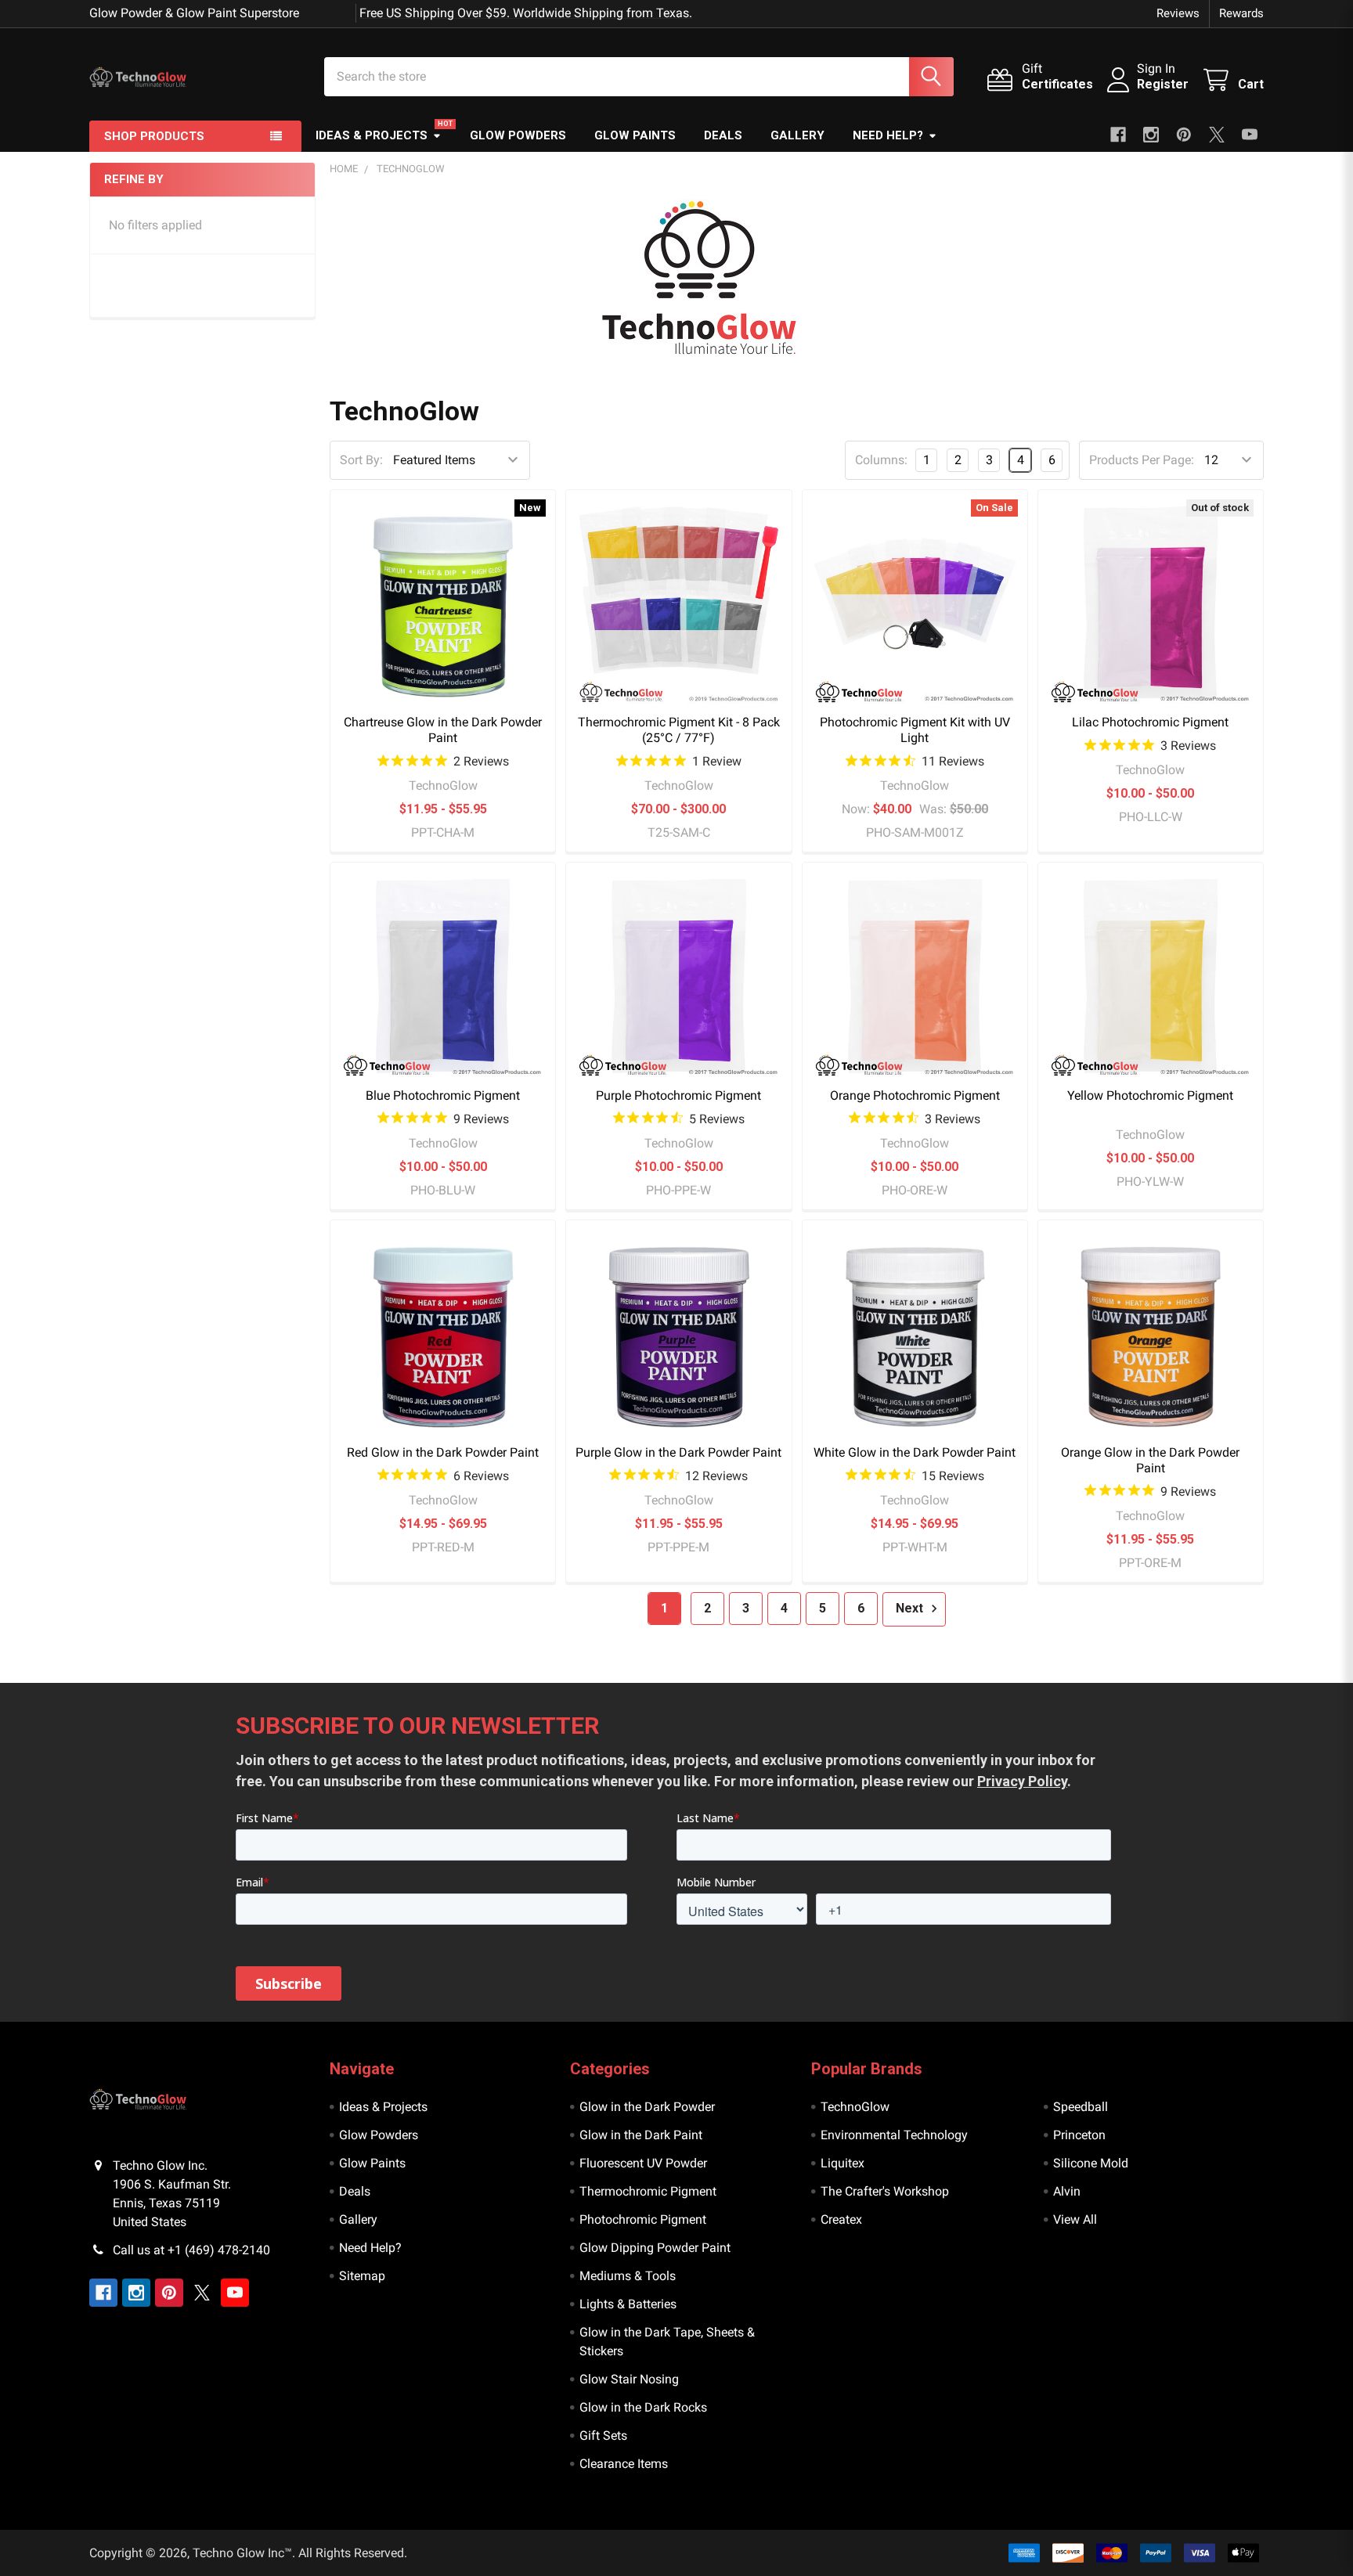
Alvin (1067, 2191)
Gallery (797, 135)
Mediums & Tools (628, 2276)
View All (1075, 2219)
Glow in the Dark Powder (647, 2107)
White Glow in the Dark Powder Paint (915, 1452)
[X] (1217, 135)
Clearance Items (624, 2464)
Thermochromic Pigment (648, 2191)
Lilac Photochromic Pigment (1150, 722)
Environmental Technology (894, 2135)
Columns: (881, 460)
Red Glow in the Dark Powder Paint (443, 1452)
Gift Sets (603, 2435)
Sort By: (361, 460)
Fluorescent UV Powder (643, 2163)
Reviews (1178, 13)
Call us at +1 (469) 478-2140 (191, 2250)
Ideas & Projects (372, 135)
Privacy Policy (1022, 1781)
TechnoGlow (855, 2107)
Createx (841, 2219)
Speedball (1081, 2107)
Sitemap (362, 2276)
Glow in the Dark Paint (641, 2135)
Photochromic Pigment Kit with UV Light (915, 730)
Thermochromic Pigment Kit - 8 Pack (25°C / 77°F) (679, 730)
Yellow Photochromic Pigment (1150, 1095)
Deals (723, 135)
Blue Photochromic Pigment (443, 1095)
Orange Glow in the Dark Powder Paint (1150, 1460)
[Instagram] (1151, 135)
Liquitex (842, 2163)
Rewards (1241, 13)
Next (911, 1608)
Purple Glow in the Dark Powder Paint (678, 1452)
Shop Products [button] (154, 136)
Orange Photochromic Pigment (915, 1095)
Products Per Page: (1142, 460)
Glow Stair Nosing (629, 2379)
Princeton (1079, 2135)
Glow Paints (635, 135)
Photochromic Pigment (643, 2219)
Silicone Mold (1091, 2163)
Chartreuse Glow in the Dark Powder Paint (443, 730)
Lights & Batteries (628, 2304)
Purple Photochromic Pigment (678, 1095)
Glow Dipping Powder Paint (655, 2248)
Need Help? (888, 135)
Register (1163, 84)
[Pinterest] (1184, 135)
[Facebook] (1118, 135)
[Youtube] (1250, 135)
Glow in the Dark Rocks (643, 2407)
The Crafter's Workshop (885, 2191)
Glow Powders (518, 135)
